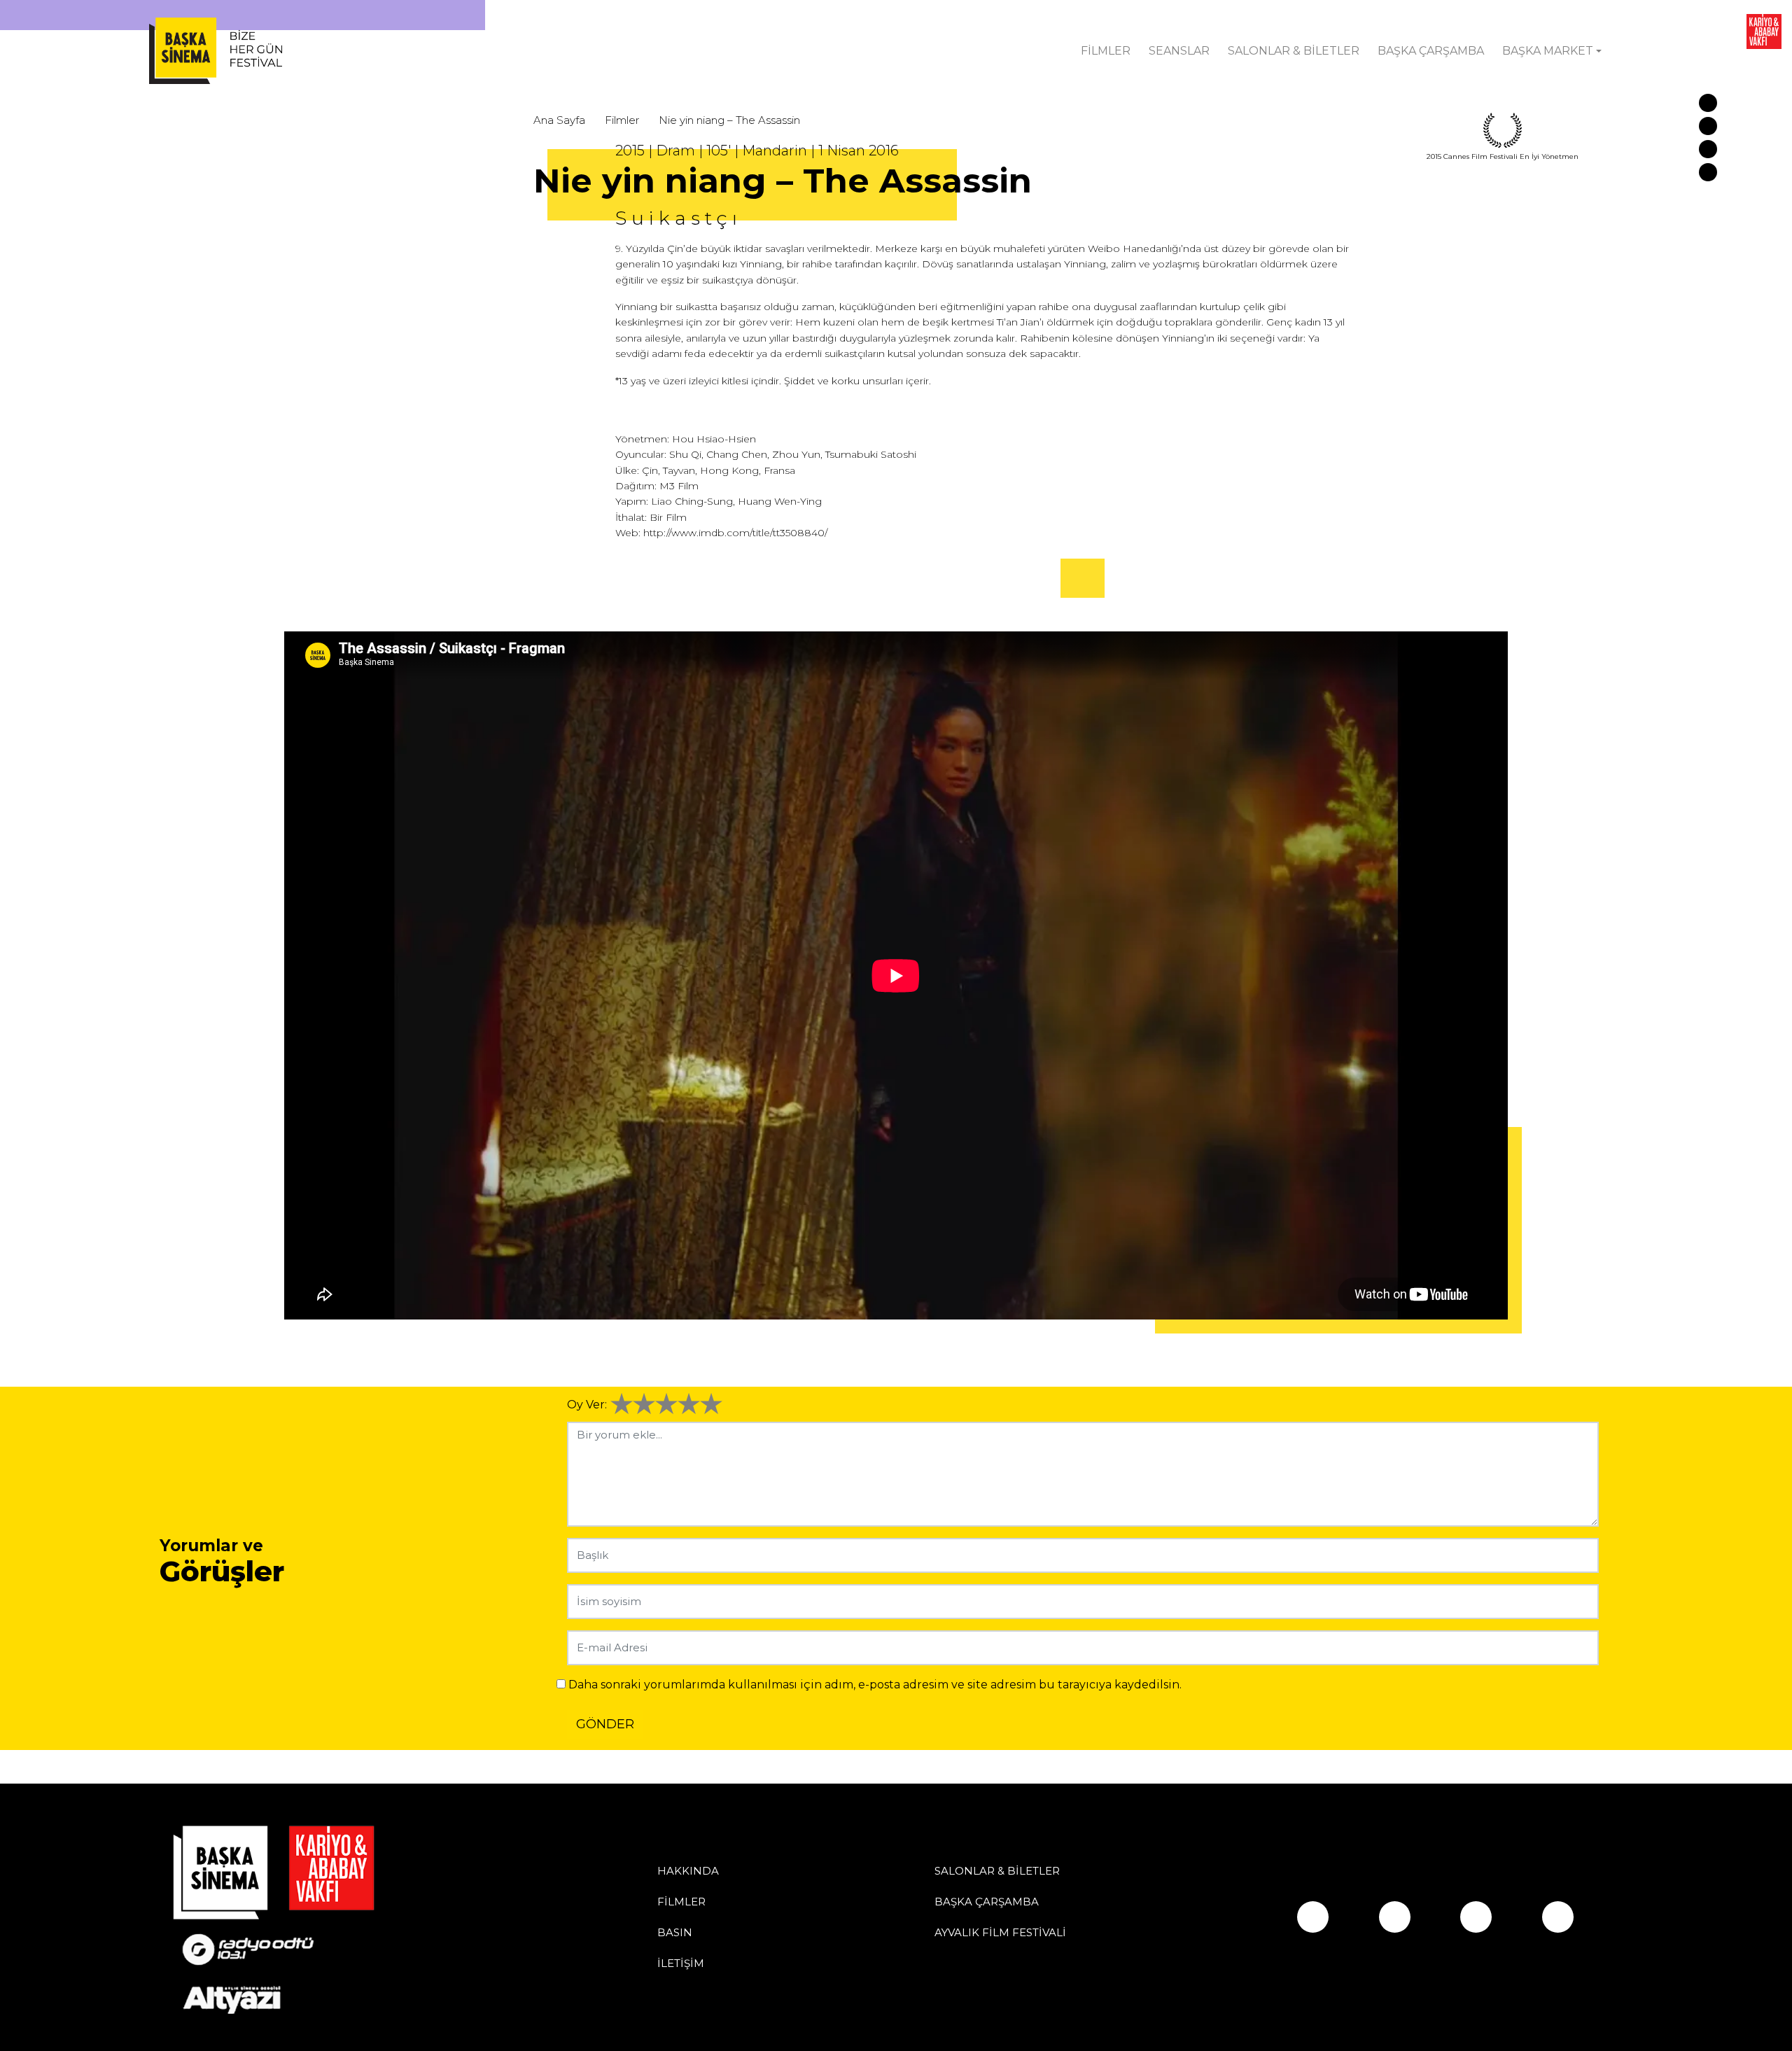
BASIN (675, 1932)
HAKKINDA (688, 1871)
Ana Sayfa (559, 120)
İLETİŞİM (681, 1963)
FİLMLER (1106, 51)
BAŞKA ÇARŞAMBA (1431, 51)
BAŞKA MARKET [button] (1548, 51)
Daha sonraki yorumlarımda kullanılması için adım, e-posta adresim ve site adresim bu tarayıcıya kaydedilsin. (875, 1685)
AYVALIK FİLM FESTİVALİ (1000, 1932)
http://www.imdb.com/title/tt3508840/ (735, 533)
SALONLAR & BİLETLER (1294, 51)
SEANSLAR (1179, 51)
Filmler (622, 120)
